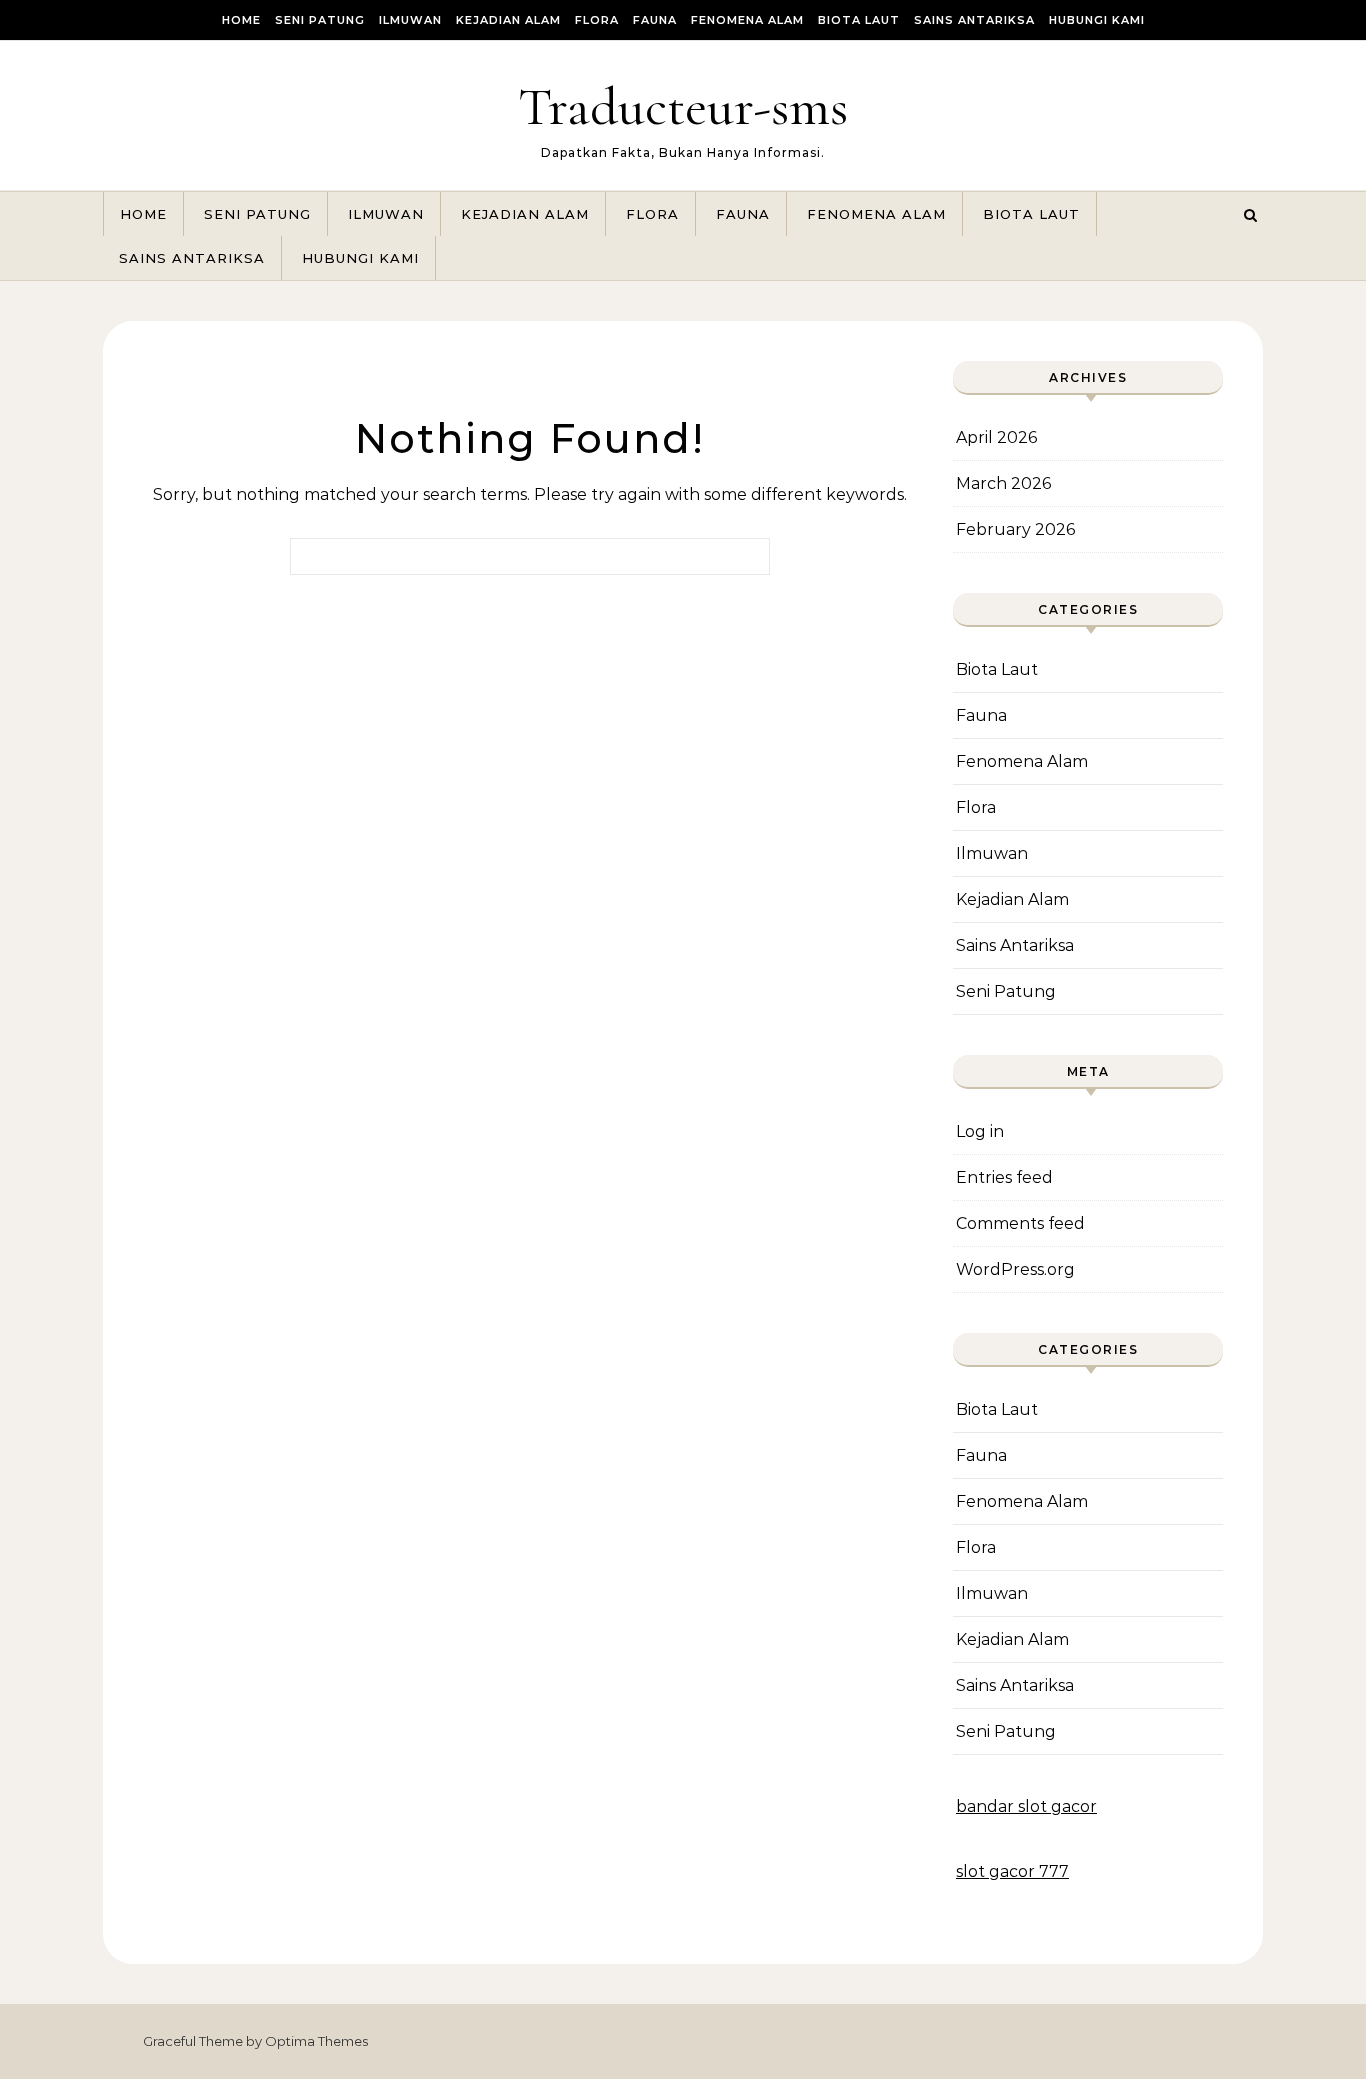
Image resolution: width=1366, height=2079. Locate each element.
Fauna (655, 20)
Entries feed (1004, 1177)
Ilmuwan (410, 20)
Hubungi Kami (1097, 20)
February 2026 (1015, 529)
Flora (597, 20)
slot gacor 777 (1012, 1871)
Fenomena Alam (747, 20)
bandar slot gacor (1026, 1806)
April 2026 (996, 437)
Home (241, 20)
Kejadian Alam (508, 20)
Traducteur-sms (683, 106)
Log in (980, 1131)
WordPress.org (1015, 1269)
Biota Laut (859, 20)
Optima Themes (316, 2041)
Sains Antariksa (974, 20)
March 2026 (1003, 483)
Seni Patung (320, 20)
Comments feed (1020, 1223)
